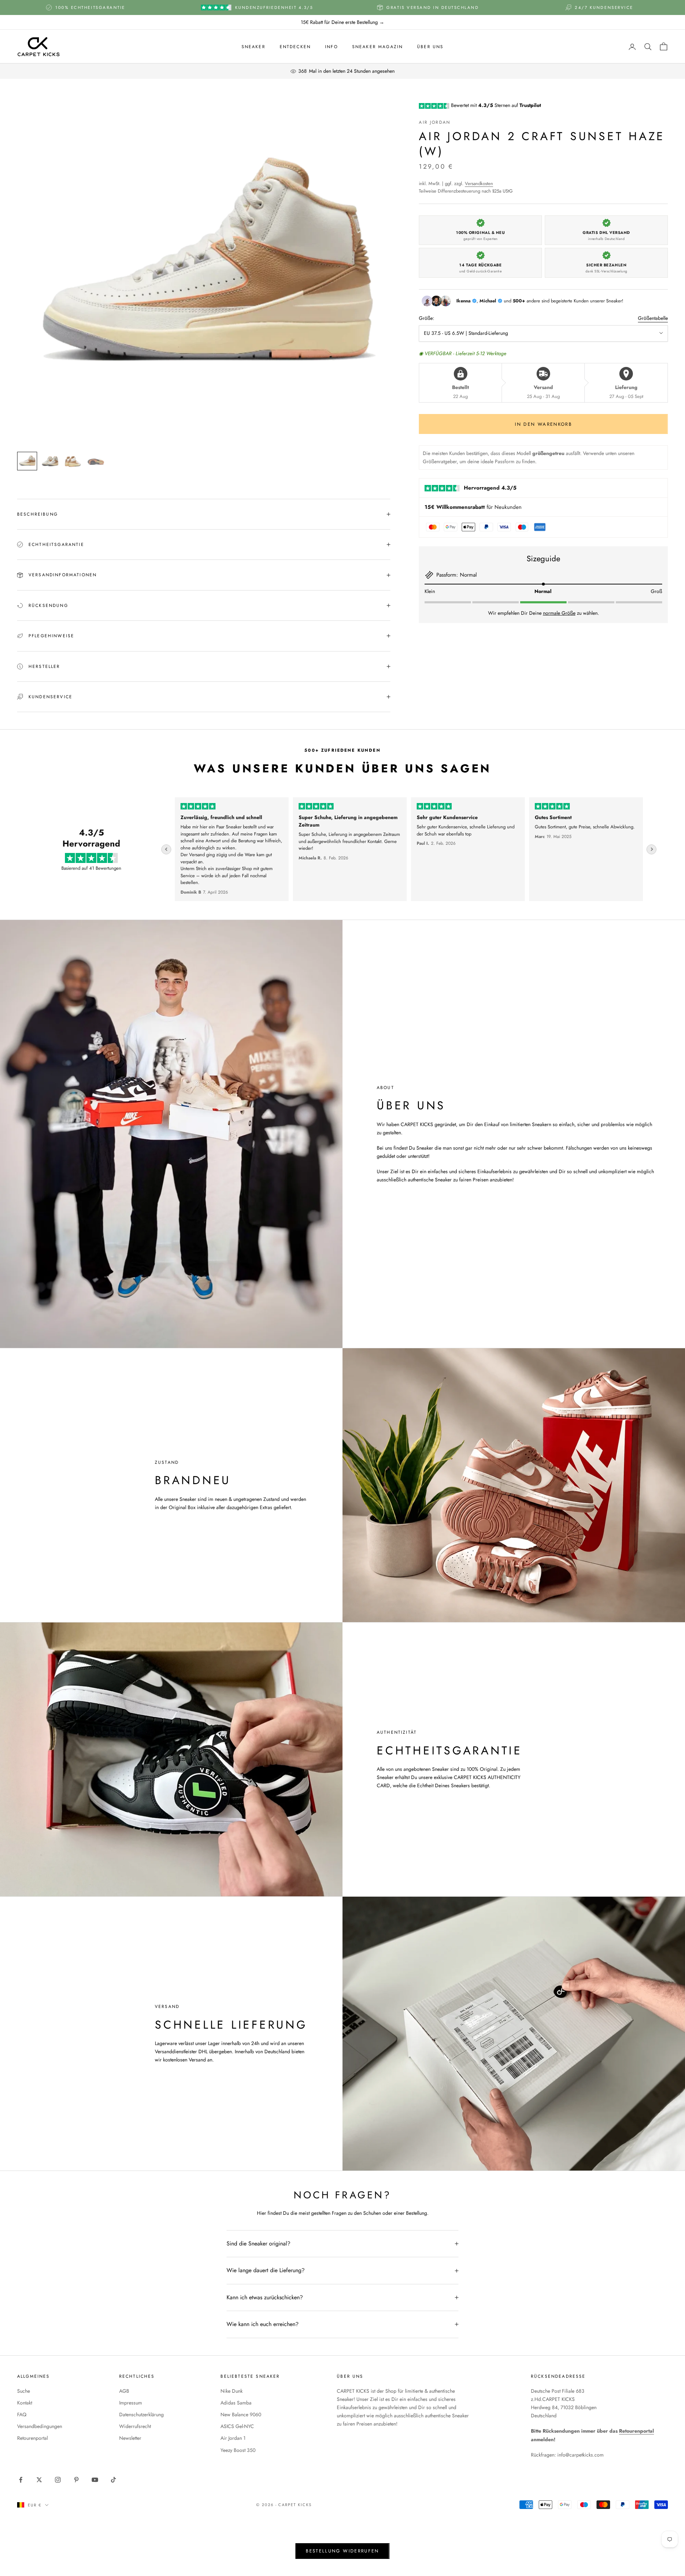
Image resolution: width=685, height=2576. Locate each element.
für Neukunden (473, 507)
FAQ (22, 2414)
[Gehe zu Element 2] (50, 461)
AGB (124, 2391)
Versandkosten (479, 183)
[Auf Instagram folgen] (58, 2480)
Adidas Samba (236, 2403)
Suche (24, 2391)
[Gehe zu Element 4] (96, 461)
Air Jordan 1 (233, 2438)
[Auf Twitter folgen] (39, 2480)
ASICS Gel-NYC (237, 2426)
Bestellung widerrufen (342, 2551)
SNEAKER (253, 47)
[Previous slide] (166, 849)
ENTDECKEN (295, 47)
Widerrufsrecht (135, 2426)
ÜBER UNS (430, 47)
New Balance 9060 (241, 2414)
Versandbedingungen (40, 2426)
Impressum (131, 2403)
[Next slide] (651, 849)
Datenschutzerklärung (141, 2414)
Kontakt (25, 2403)
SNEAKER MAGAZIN (377, 47)
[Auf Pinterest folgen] (76, 2480)
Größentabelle (653, 318)
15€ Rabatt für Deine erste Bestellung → (342, 22)
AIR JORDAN (435, 122)
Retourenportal (32, 2438)
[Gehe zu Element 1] (27, 461)
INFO (331, 47)
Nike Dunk (232, 2391)
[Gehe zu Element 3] (73, 461)
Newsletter (130, 2438)
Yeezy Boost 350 (238, 2450)
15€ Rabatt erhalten (606, 2545)
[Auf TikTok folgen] (113, 2480)
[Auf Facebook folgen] (21, 2480)
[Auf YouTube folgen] (95, 2480)
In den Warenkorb (543, 424)
